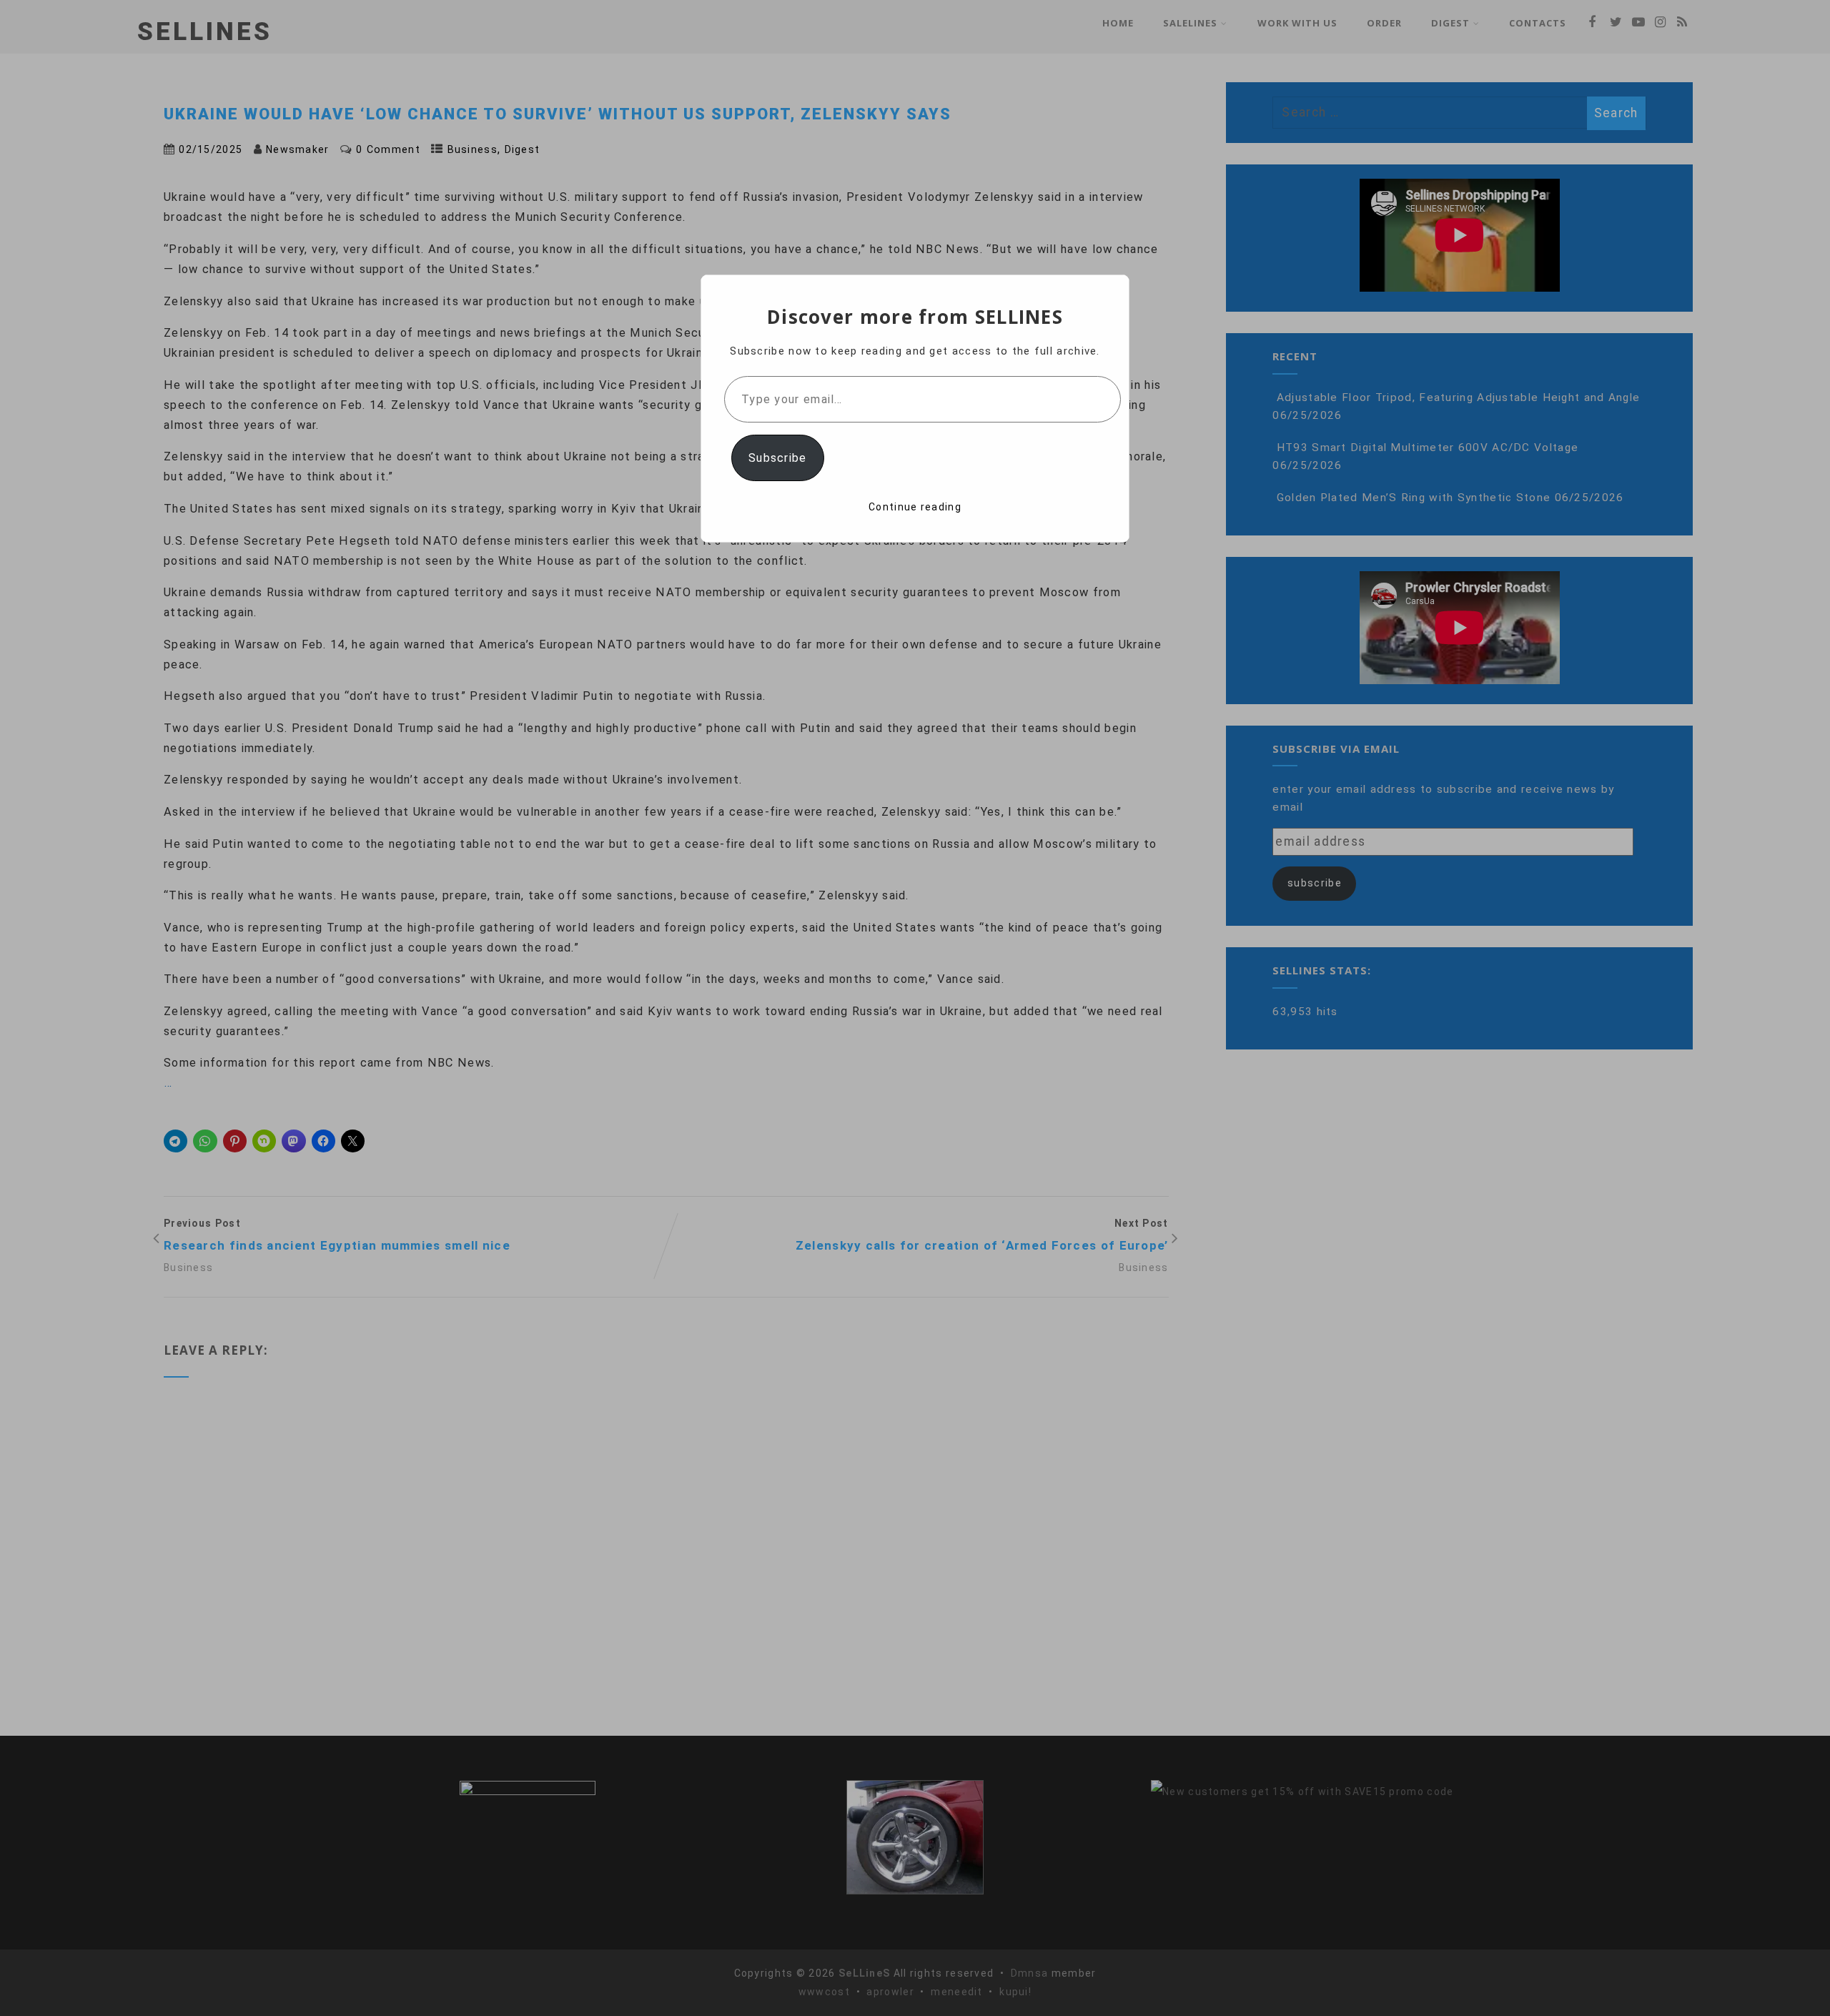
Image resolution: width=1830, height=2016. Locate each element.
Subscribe (778, 458)
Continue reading (915, 507)
